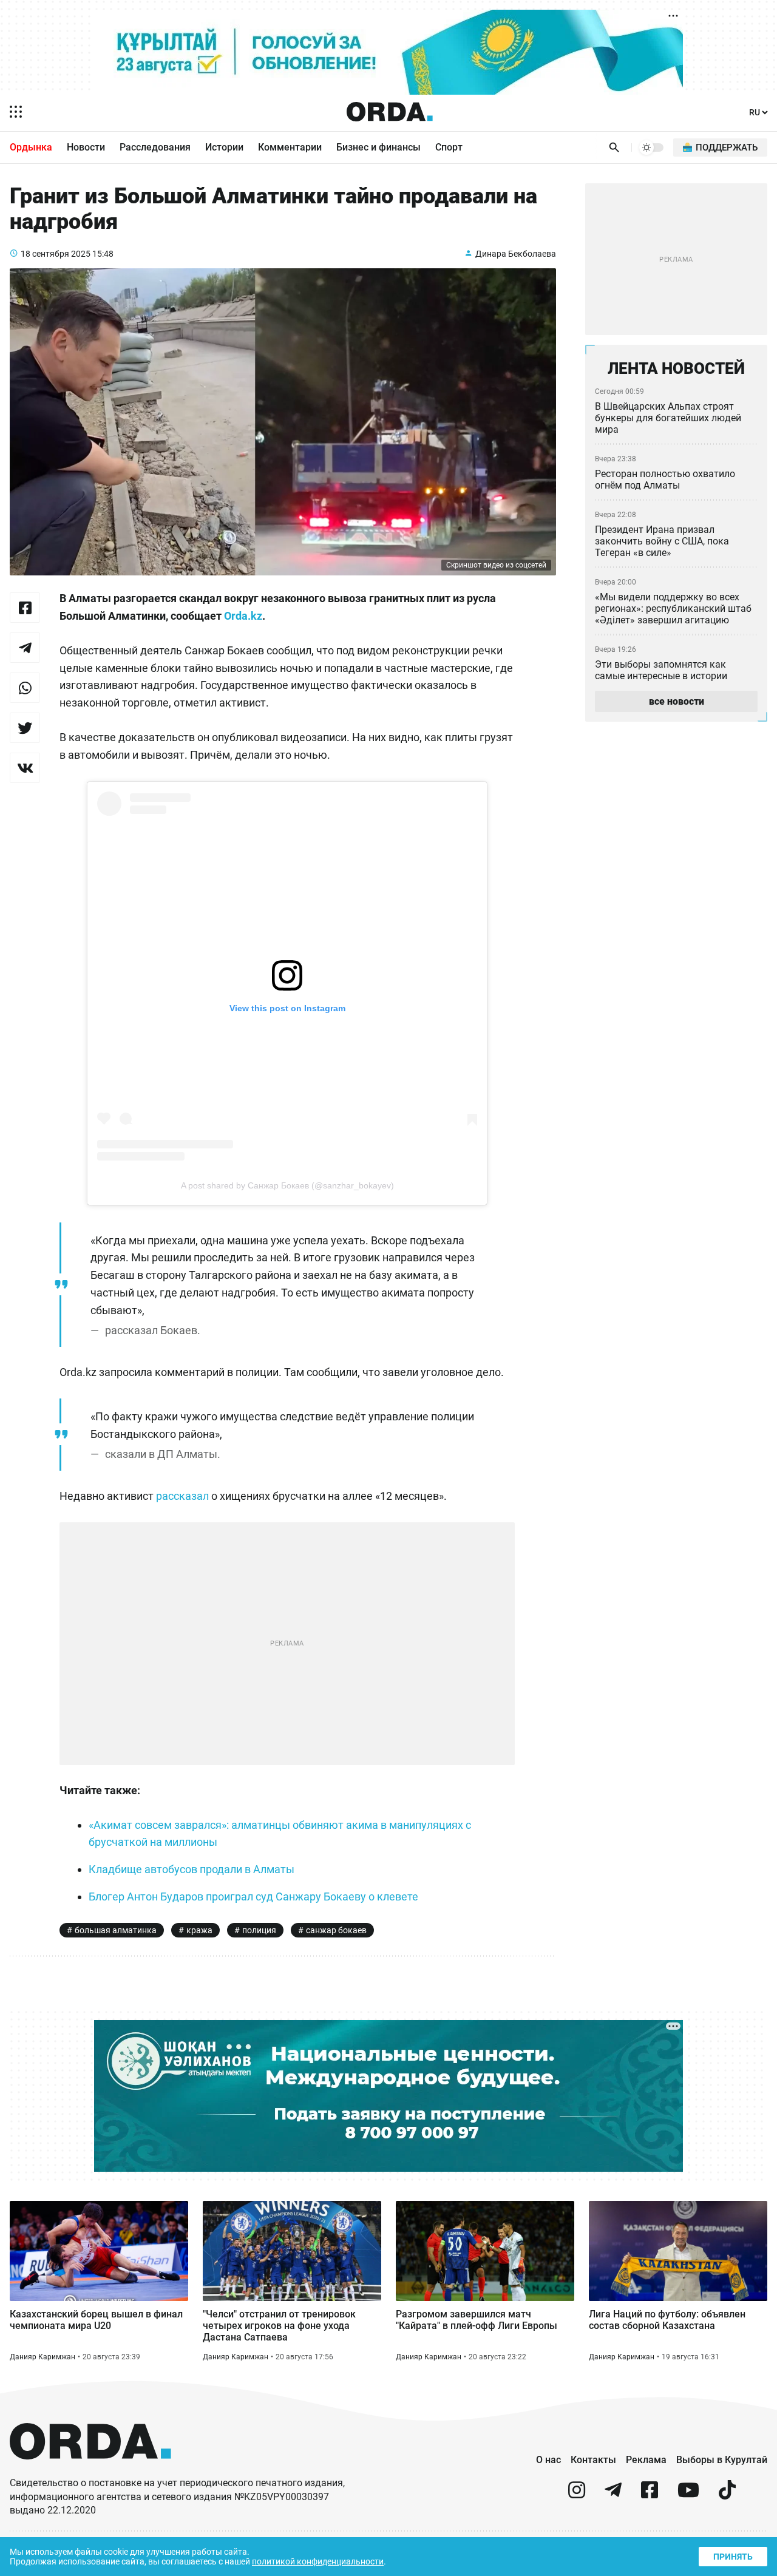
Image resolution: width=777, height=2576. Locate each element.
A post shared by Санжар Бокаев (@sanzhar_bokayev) (287, 1185)
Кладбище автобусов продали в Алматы (192, 1869)
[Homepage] (390, 112)
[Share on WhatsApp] (25, 688)
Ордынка (31, 147)
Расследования (155, 147)
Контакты (593, 2460)
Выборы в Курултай (722, 2460)
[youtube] (688, 2495)
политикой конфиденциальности (318, 2561)
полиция (259, 1930)
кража (199, 1930)
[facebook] (650, 2495)
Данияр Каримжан (42, 2357)
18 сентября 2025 (56, 254)
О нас (548, 2460)
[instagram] (577, 2495)
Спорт (449, 147)
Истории (224, 147)
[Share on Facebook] (25, 608)
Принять (733, 2557)
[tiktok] (727, 2495)
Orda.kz (243, 616)
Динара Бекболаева (516, 254)
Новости (86, 147)
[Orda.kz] (90, 2471)
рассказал (182, 1496)
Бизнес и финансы (378, 147)
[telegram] (613, 2495)
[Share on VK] (25, 768)
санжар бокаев (336, 1930)
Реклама (646, 2460)
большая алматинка (116, 1930)
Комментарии (290, 147)
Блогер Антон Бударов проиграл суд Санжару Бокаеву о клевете (253, 1896)
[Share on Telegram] (25, 648)
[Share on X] (25, 728)
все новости (677, 701)
